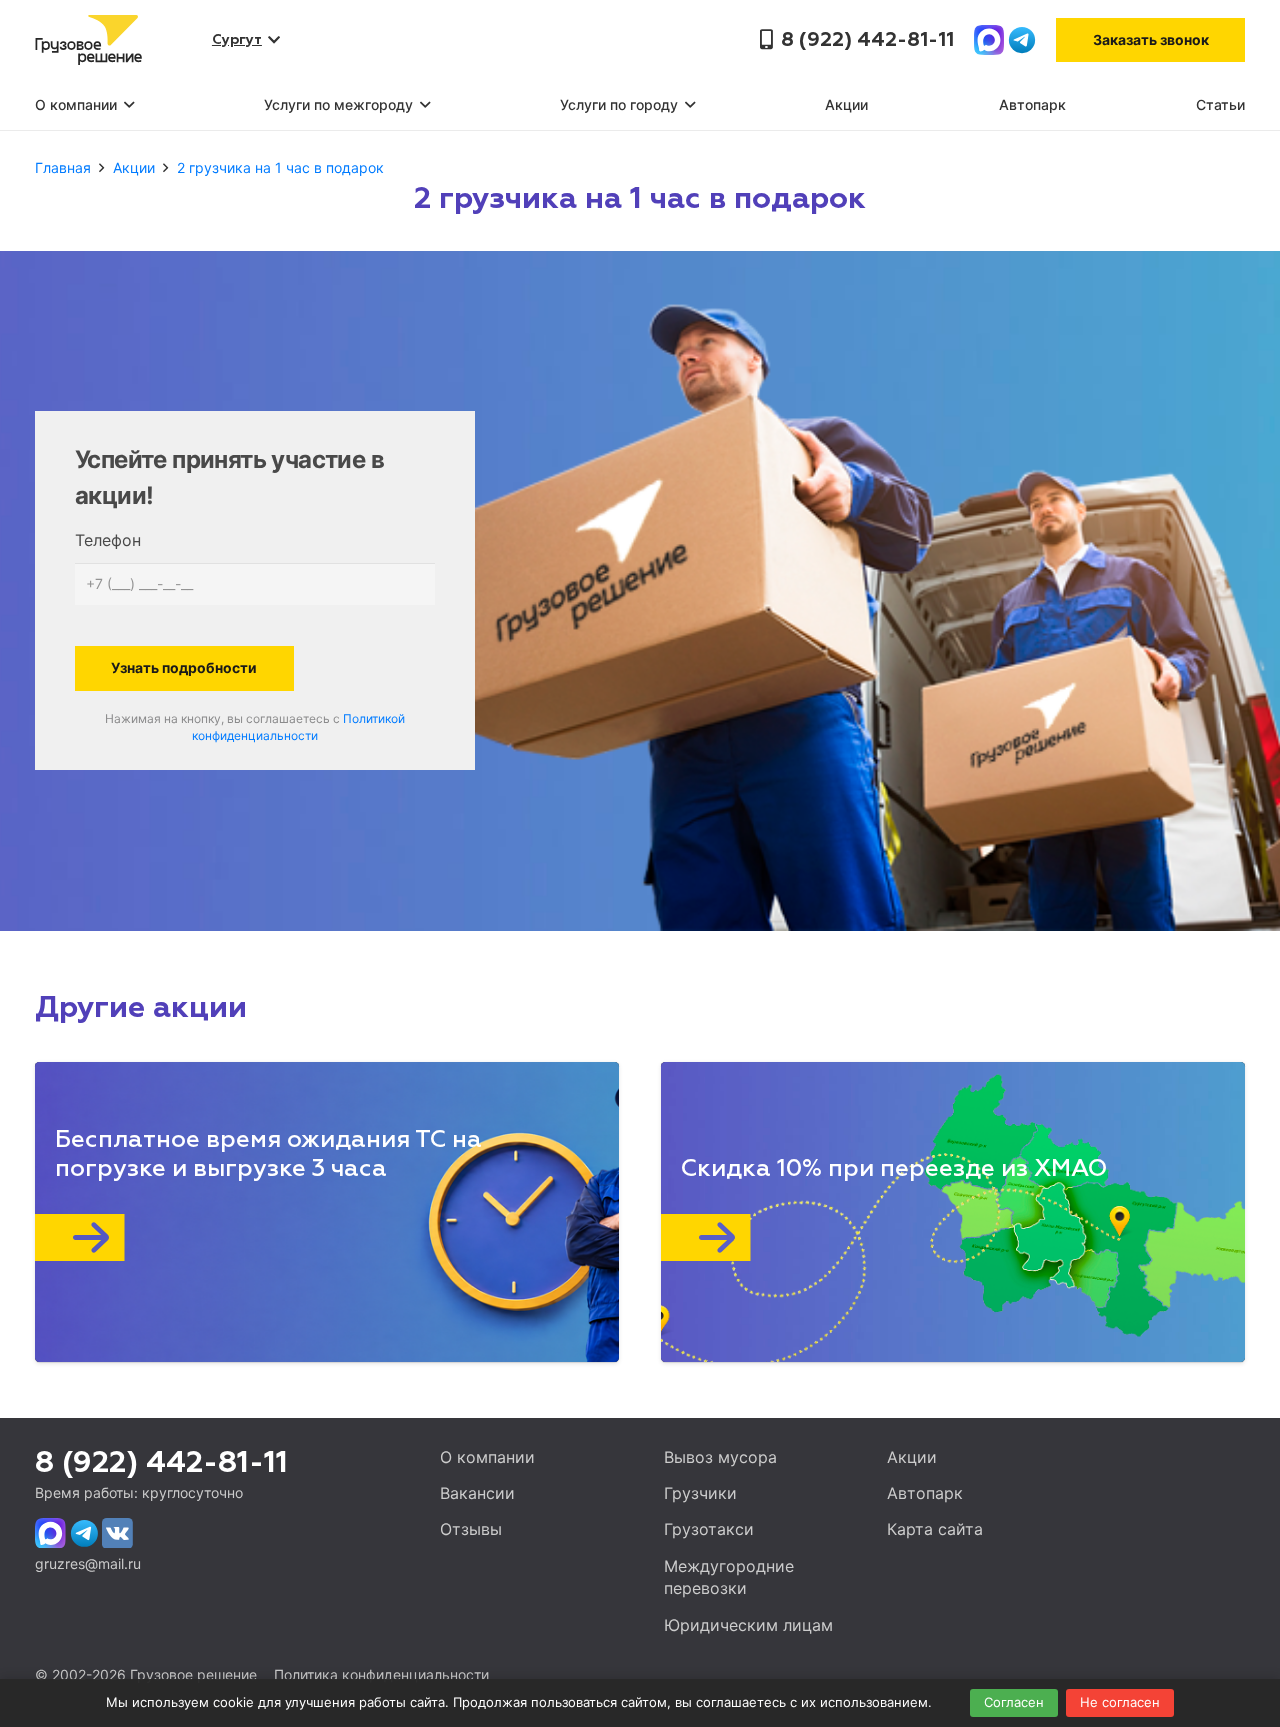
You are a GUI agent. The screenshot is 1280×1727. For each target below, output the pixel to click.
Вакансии (477, 1493)
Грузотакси (709, 1529)
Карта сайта (935, 1529)
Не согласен (1120, 1702)
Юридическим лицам (748, 1625)
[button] (125, 105)
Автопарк (925, 1493)
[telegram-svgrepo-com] (1022, 40)
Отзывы (471, 1529)
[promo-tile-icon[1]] (306, 1237)
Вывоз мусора (720, 1457)
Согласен (1014, 1702)
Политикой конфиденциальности (298, 727)
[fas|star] (50, 1533)
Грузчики (700, 1493)
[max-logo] (989, 40)
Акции (912, 1457)
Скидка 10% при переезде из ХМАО (894, 1169)
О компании (487, 1457)
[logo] (88, 40)
